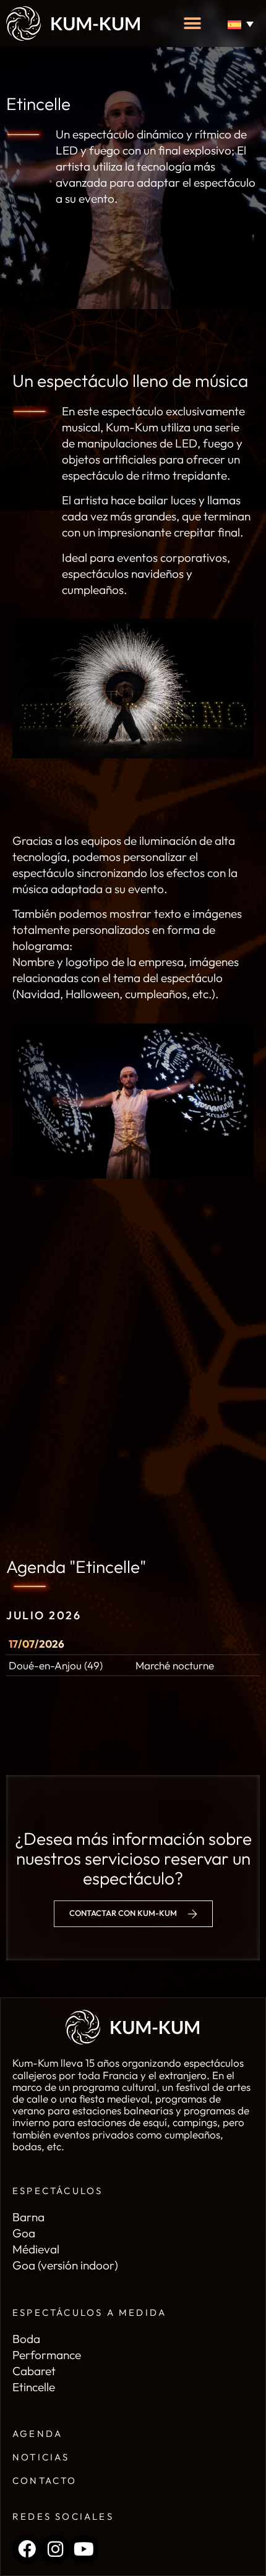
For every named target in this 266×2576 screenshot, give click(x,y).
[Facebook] (27, 2549)
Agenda (37, 2434)
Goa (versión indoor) (65, 2265)
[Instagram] (55, 2549)
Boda (26, 2339)
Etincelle (34, 2387)
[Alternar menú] (192, 23)
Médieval (36, 2249)
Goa (24, 2233)
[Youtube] (84, 2549)
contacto (45, 2481)
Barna (28, 2217)
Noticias (41, 2457)
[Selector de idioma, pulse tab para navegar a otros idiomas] (243, 24)
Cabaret (34, 2371)
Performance (47, 2355)
